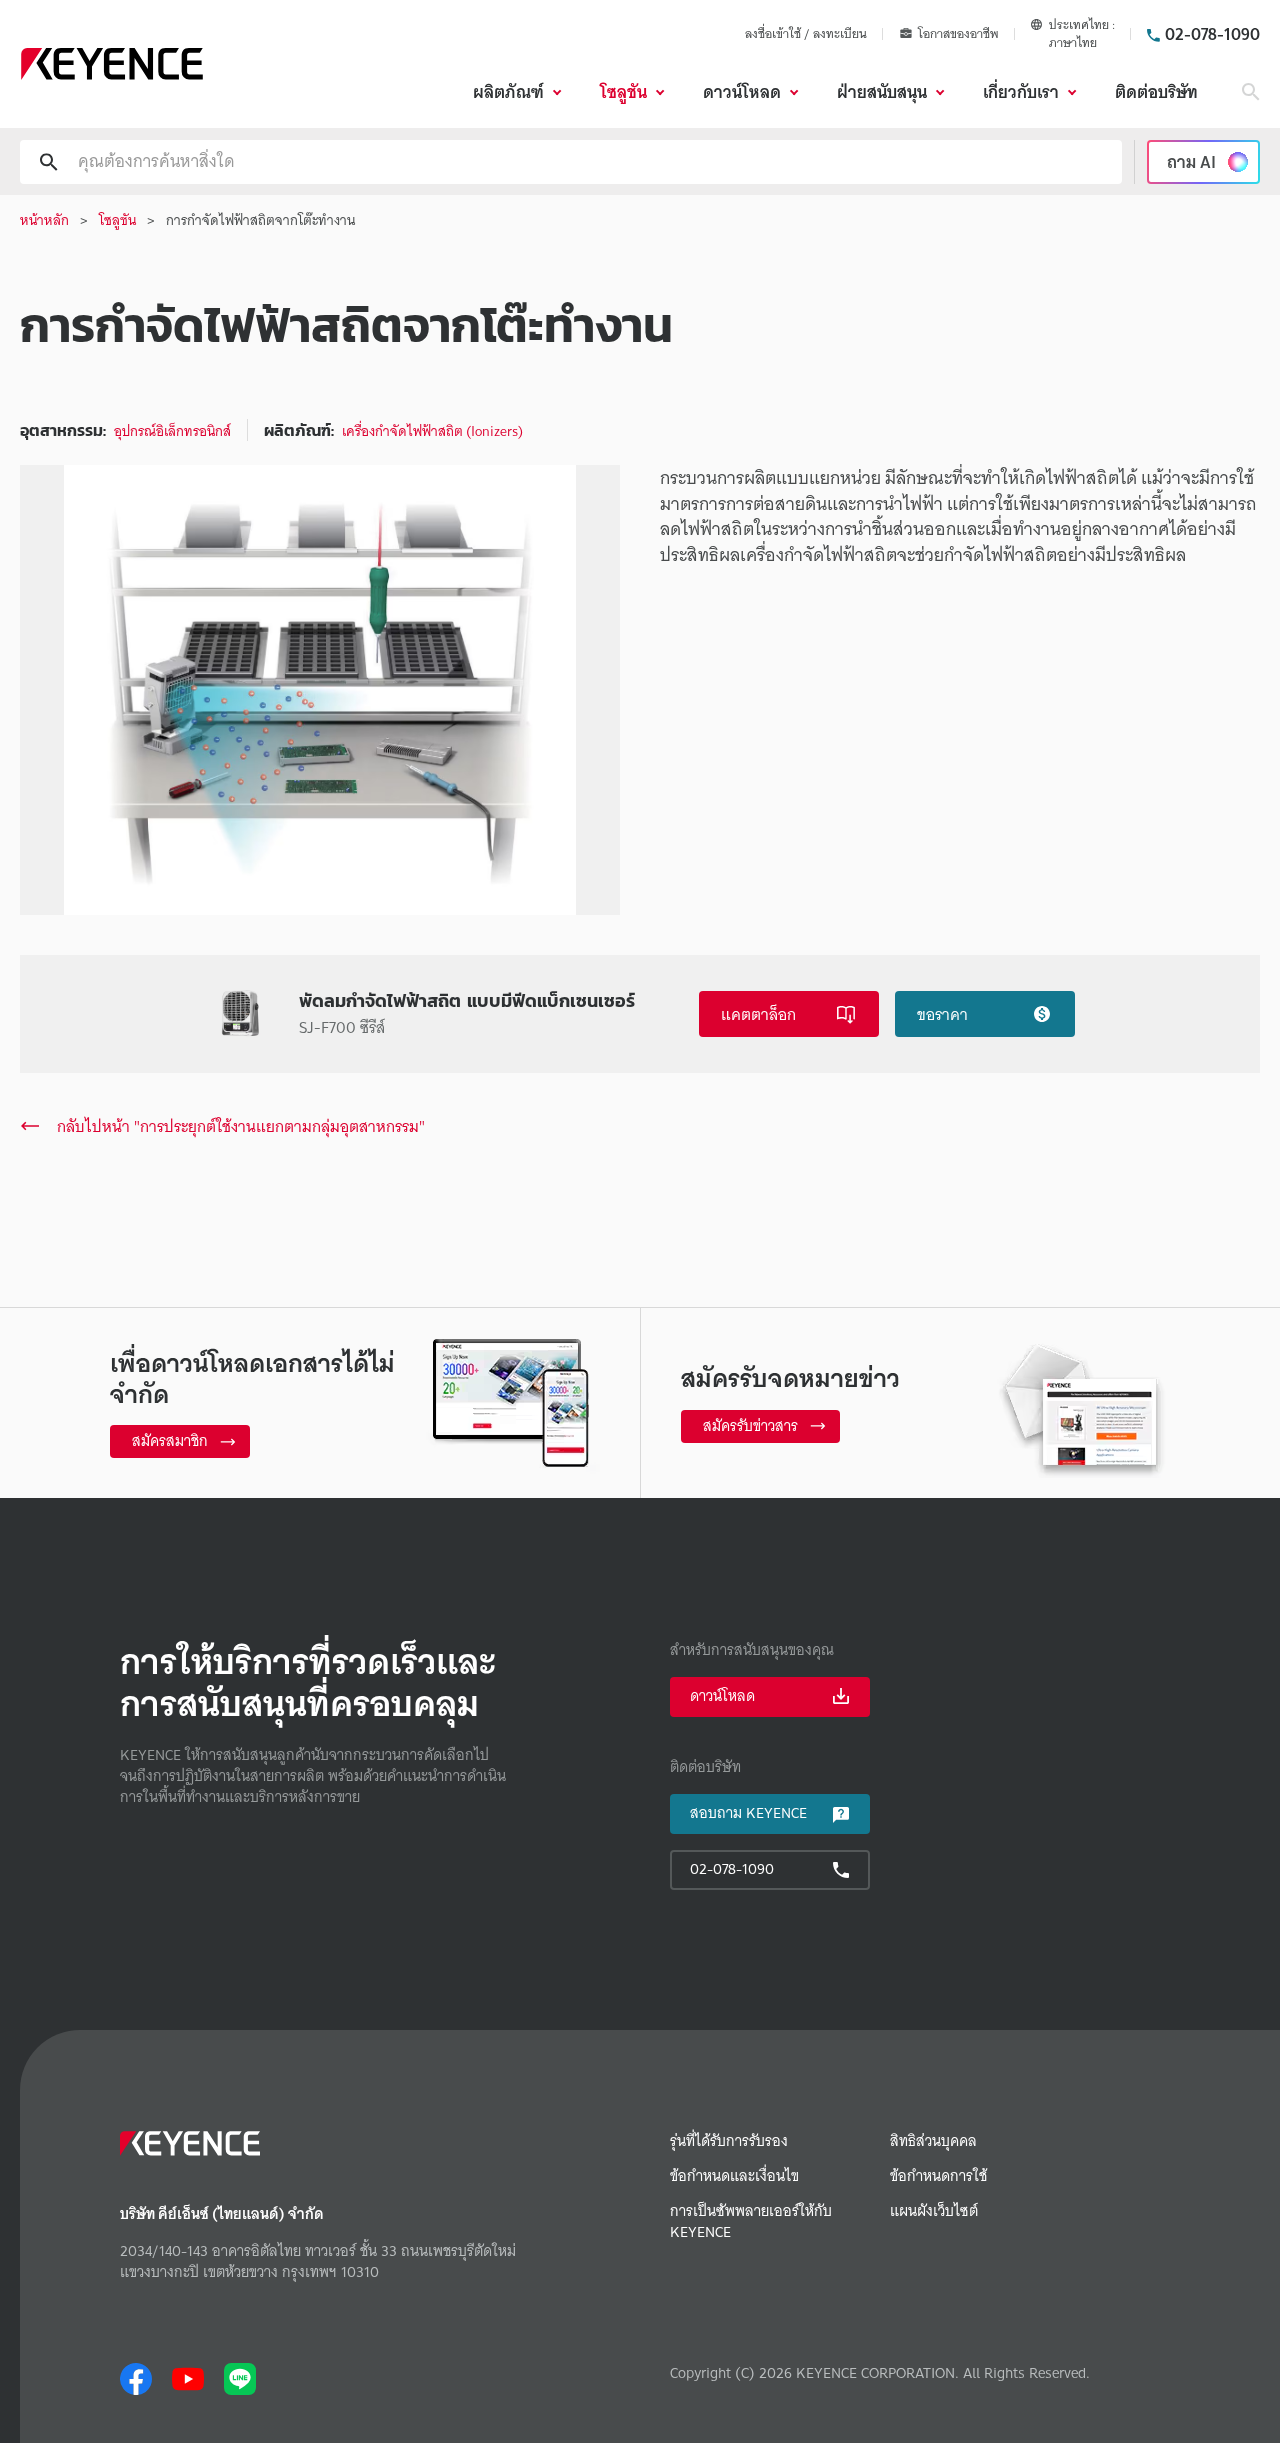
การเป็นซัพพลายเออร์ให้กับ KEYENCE (751, 2222)
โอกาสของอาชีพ (958, 34)
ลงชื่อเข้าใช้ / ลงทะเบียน (806, 33)
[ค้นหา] (1251, 92)
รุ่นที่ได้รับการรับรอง (729, 2141)
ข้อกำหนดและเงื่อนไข (734, 2176)
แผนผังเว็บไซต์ (934, 2211)
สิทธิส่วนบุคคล (933, 2141)
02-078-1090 (1212, 34)
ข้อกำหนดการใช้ (938, 2176)
